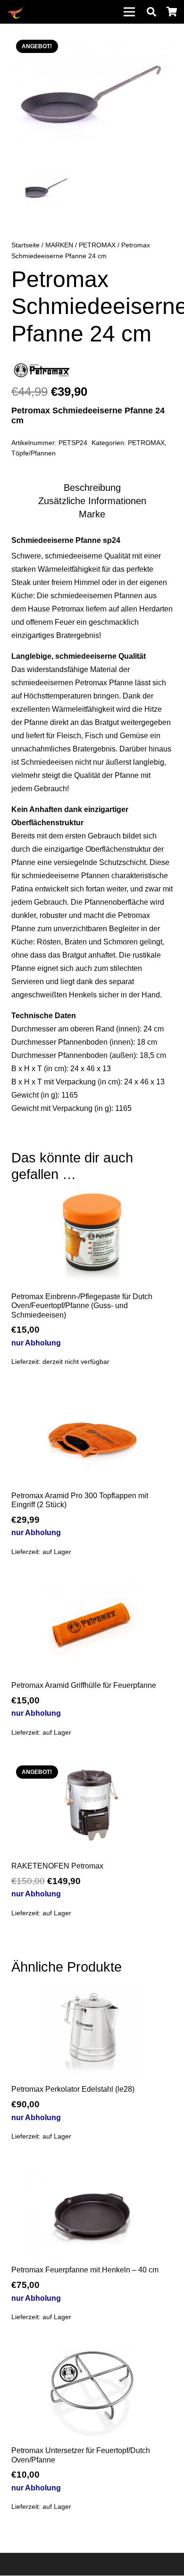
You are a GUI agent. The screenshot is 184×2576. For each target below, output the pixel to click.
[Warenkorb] (172, 12)
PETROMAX (97, 245)
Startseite (25, 245)
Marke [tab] (92, 514)
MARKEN (59, 245)
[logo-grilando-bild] (16, 12)
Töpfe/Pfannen (33, 453)
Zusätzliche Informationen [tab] (92, 501)
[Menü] (129, 12)
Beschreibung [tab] (92, 488)
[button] (151, 12)
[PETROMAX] (42, 373)
